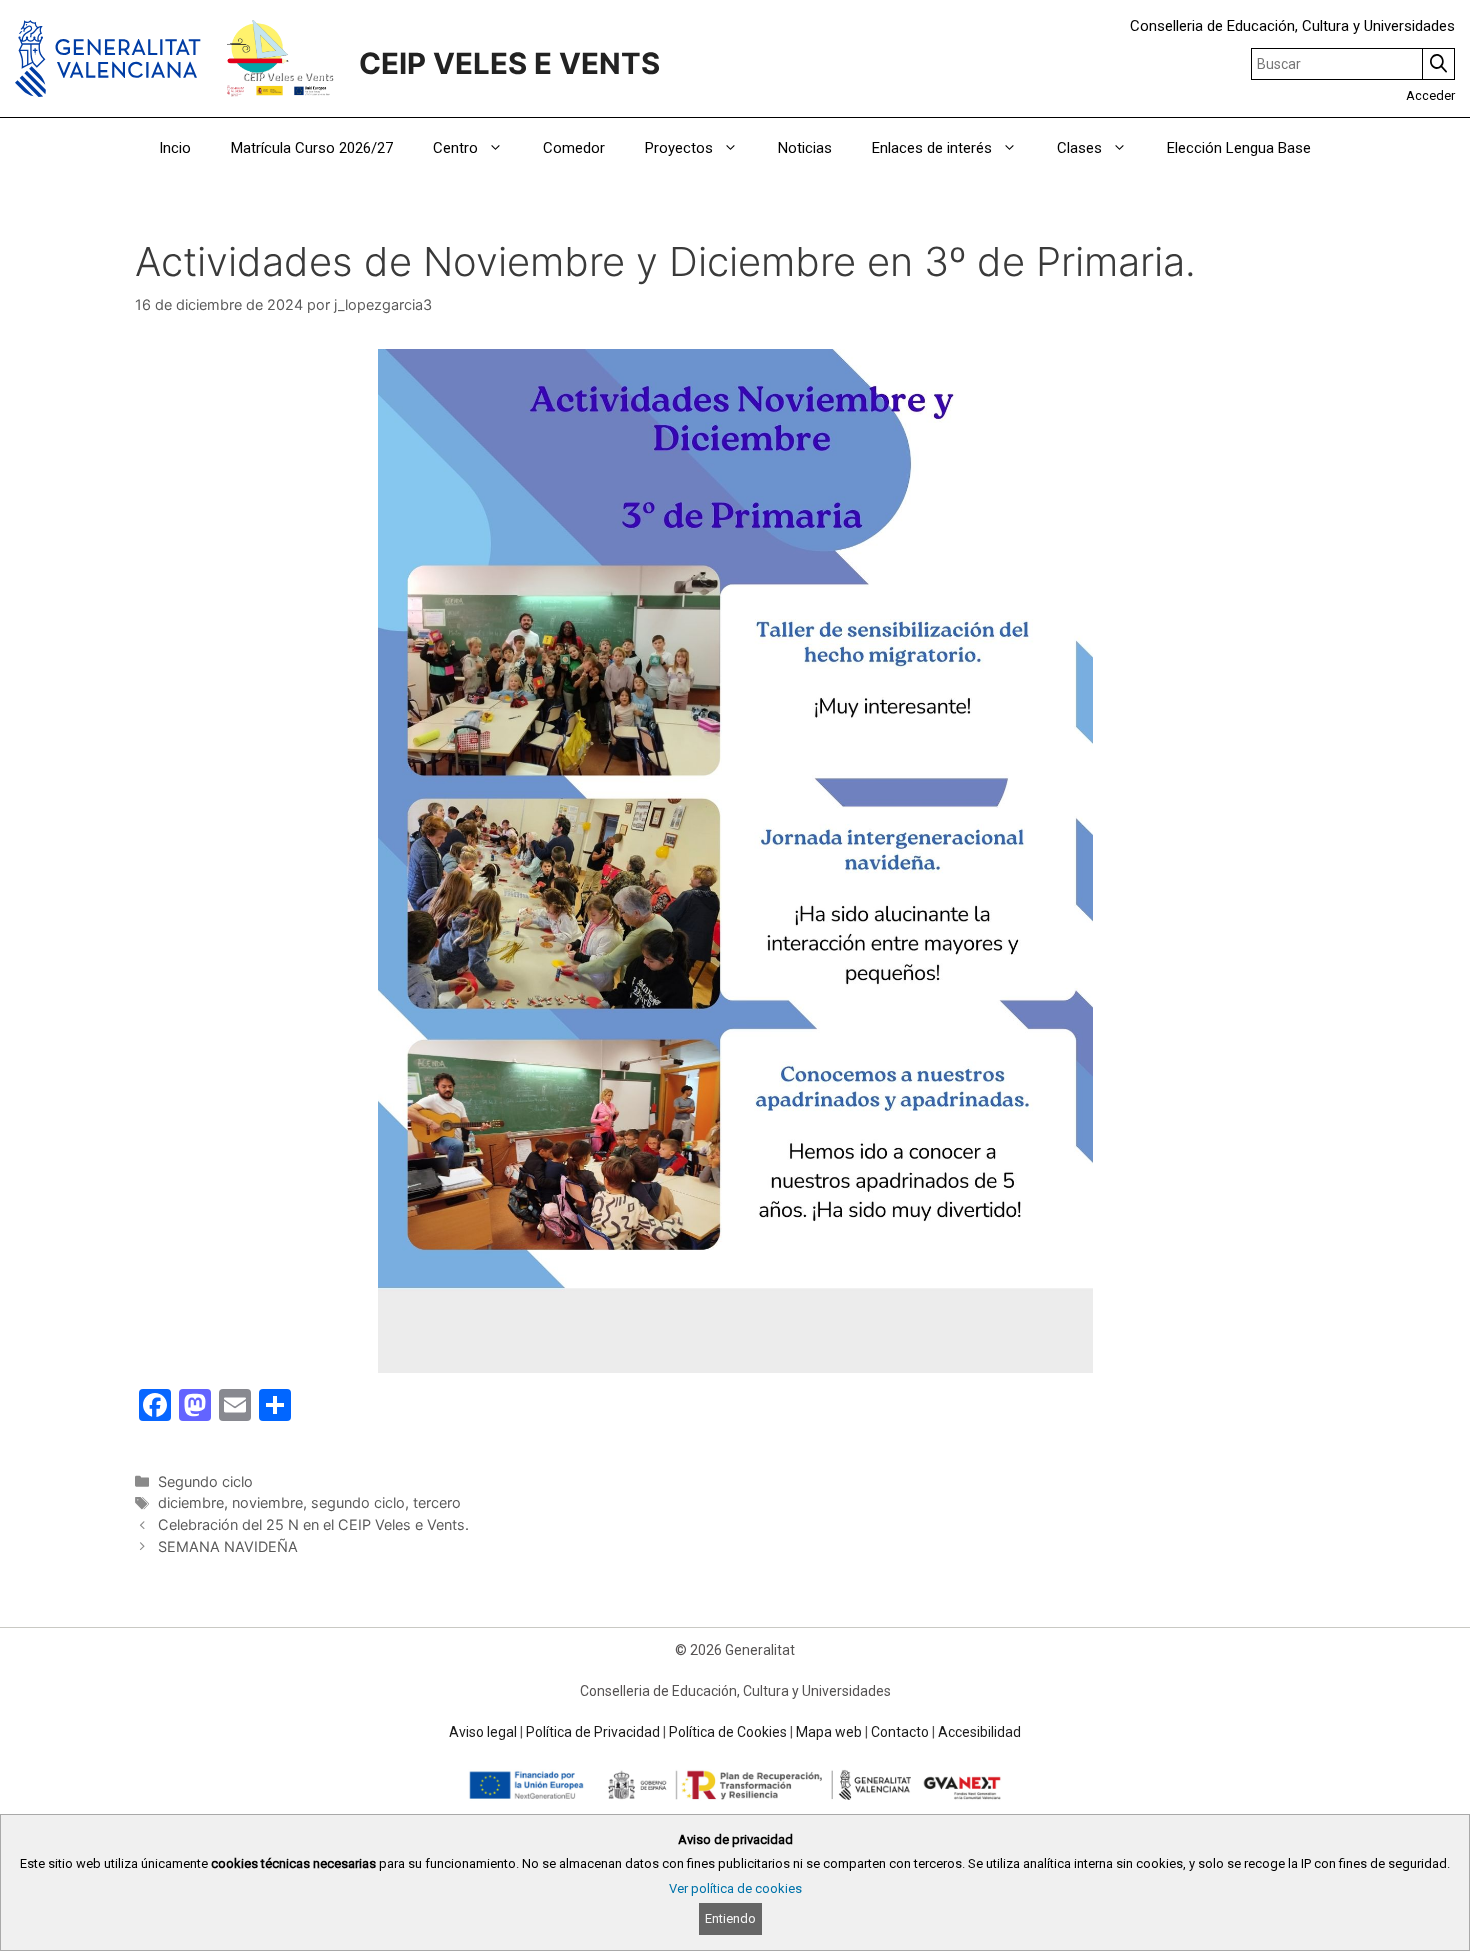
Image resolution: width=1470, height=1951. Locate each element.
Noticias (805, 148)
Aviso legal (483, 1732)
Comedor (574, 148)
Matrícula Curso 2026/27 (312, 148)
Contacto (900, 1732)
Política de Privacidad (593, 1732)
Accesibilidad (979, 1732)
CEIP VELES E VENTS (509, 63)
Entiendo (730, 1918)
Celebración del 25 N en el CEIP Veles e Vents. (313, 1524)
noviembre (267, 1502)
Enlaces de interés (932, 148)
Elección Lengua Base (1239, 148)
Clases (1079, 148)
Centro (455, 148)
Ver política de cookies (735, 1888)
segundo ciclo (358, 1502)
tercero (437, 1502)
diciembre (191, 1502)
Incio (175, 148)
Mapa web (829, 1732)
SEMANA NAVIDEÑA (228, 1546)
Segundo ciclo (205, 1481)
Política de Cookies (728, 1732)
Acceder (1430, 95)
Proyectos (679, 148)
